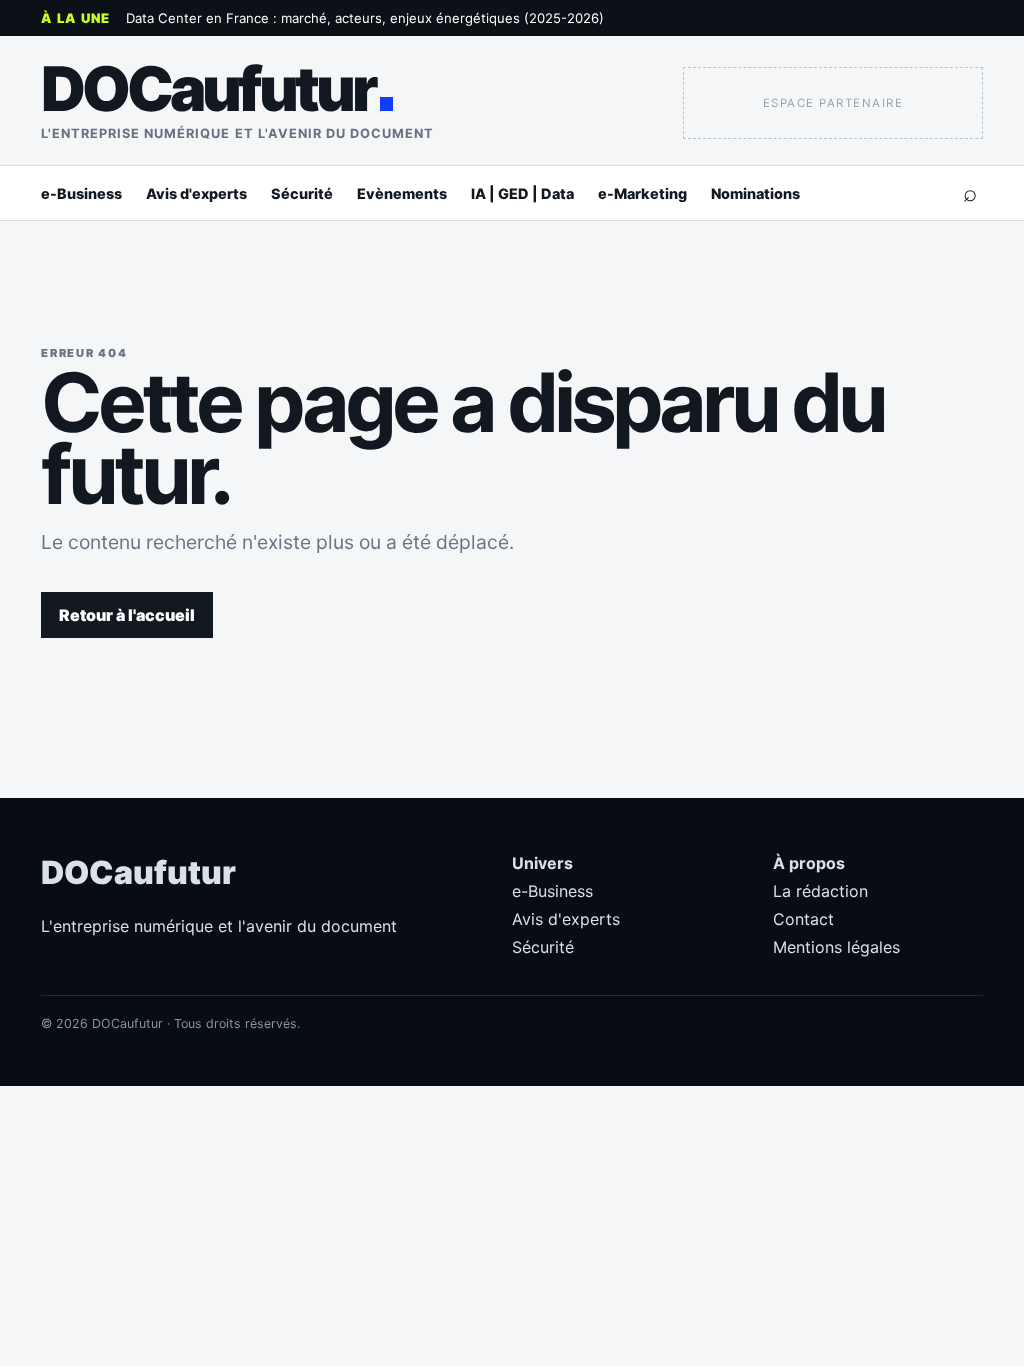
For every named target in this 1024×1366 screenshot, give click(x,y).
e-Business (81, 193)
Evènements (402, 193)
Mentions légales (836, 947)
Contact (803, 919)
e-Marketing (642, 193)
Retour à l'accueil (127, 615)
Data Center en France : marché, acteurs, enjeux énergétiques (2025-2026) (365, 18)
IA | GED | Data (522, 193)
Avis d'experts (196, 193)
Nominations (755, 193)
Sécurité (302, 193)
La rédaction (820, 891)
